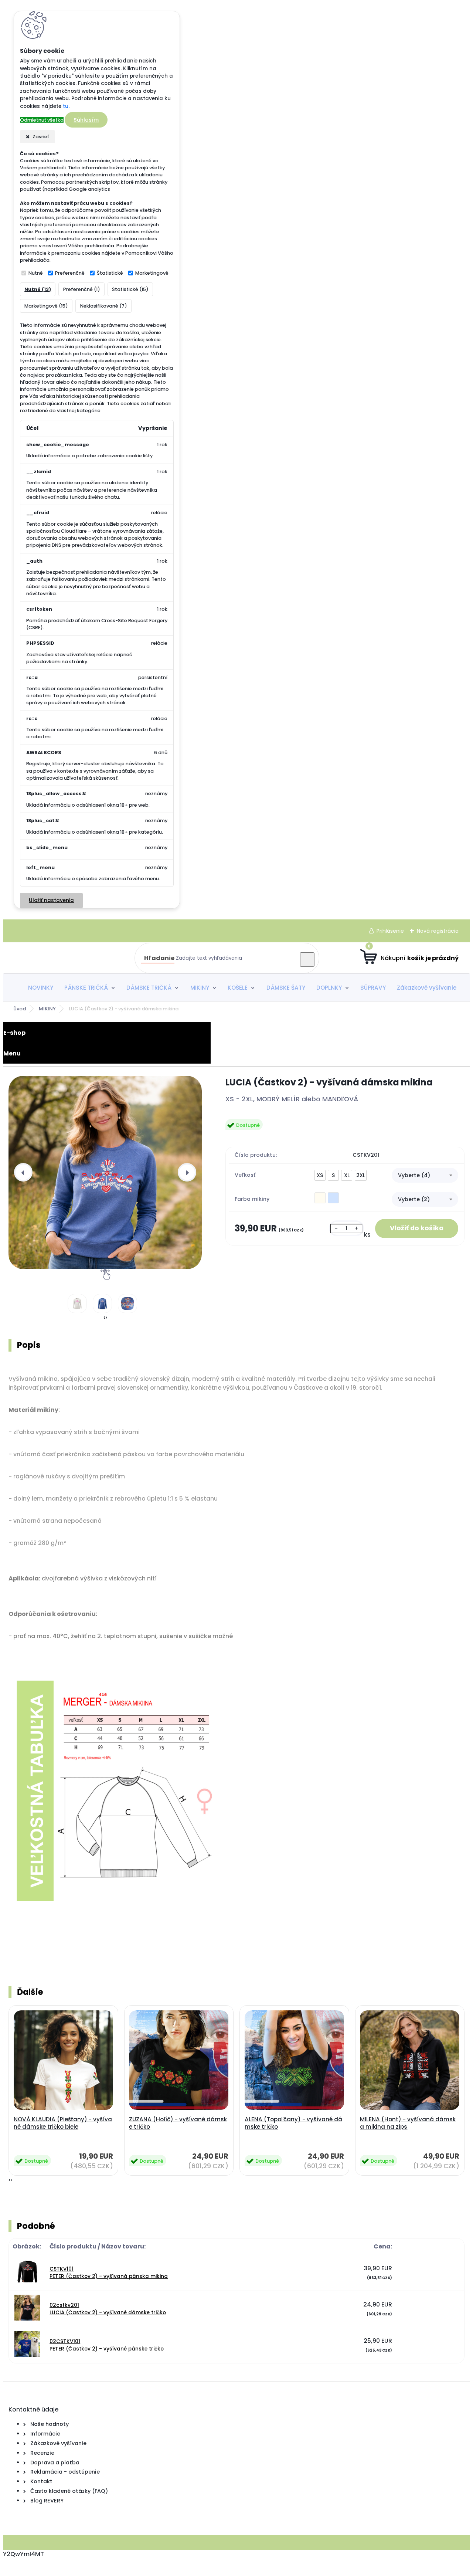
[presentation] (23, 1172)
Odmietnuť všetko (42, 120)
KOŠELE (238, 988)
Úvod (20, 1009)
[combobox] (425, 1175)
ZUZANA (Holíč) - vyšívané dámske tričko (178, 2123)
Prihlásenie (390, 931)
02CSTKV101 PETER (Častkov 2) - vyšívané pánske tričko (107, 2345)
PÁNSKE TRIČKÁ (86, 988)
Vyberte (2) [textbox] (414, 1199)
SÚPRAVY (373, 988)
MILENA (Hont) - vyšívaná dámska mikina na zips (408, 2123)
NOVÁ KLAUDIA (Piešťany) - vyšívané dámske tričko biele (63, 2123)
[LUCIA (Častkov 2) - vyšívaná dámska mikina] (105, 1172)
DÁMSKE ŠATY (286, 988)
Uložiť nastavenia (51, 900)
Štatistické (110, 273)
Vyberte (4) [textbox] (414, 1175)
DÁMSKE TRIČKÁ (149, 988)
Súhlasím (86, 120)
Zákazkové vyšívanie (427, 988)
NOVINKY (41, 988)
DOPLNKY (329, 988)
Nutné (36, 273)
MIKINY (200, 988)
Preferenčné (70, 273)
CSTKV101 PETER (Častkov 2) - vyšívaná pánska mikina (109, 2273)
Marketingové (152, 273)
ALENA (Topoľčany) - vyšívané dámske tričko (293, 2123)
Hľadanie (159, 958)
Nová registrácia (438, 931)
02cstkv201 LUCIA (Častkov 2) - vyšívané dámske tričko (108, 2309)
